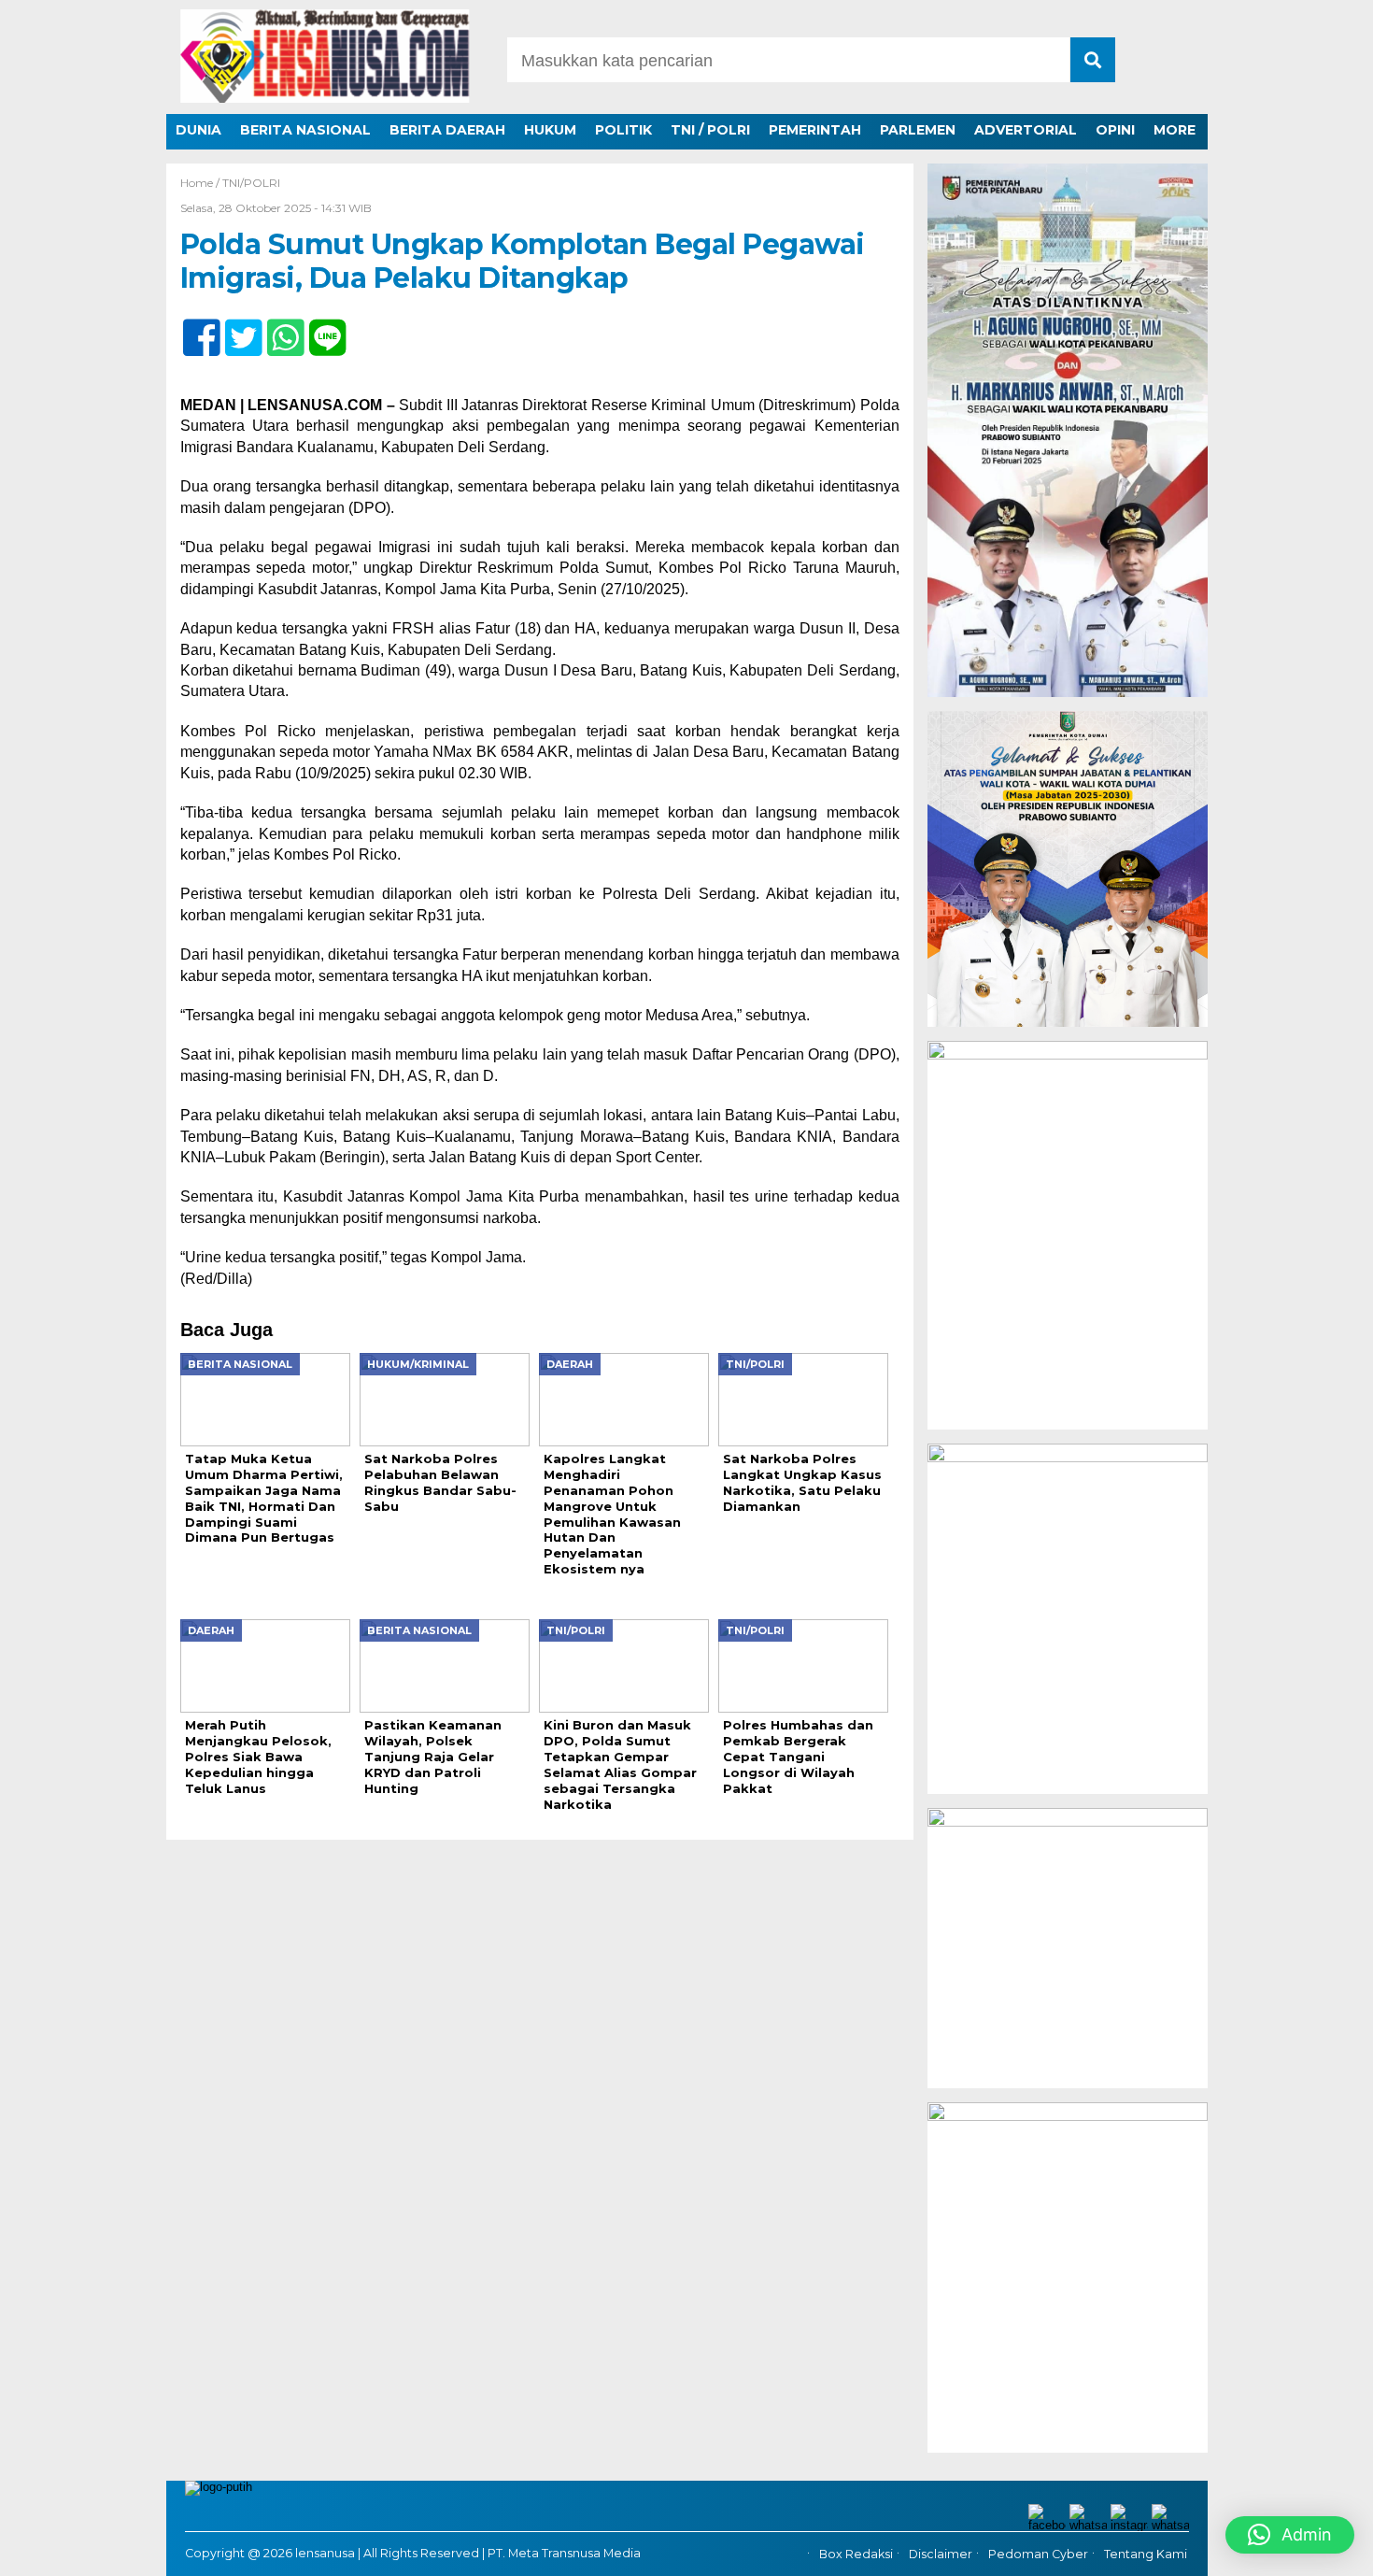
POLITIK (623, 130)
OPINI (1115, 130)
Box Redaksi (856, 2555)
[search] (1093, 60)
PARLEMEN (918, 130)
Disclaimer (941, 2555)
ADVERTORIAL (1026, 130)
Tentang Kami (1146, 2555)
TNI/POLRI (251, 183)
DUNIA (198, 130)
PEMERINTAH (815, 130)
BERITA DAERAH (447, 130)
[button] (1290, 2535)
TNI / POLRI (710, 130)
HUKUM (550, 130)
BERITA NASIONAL (305, 130)
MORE (1175, 130)
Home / (201, 183)
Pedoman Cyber (1038, 2555)
